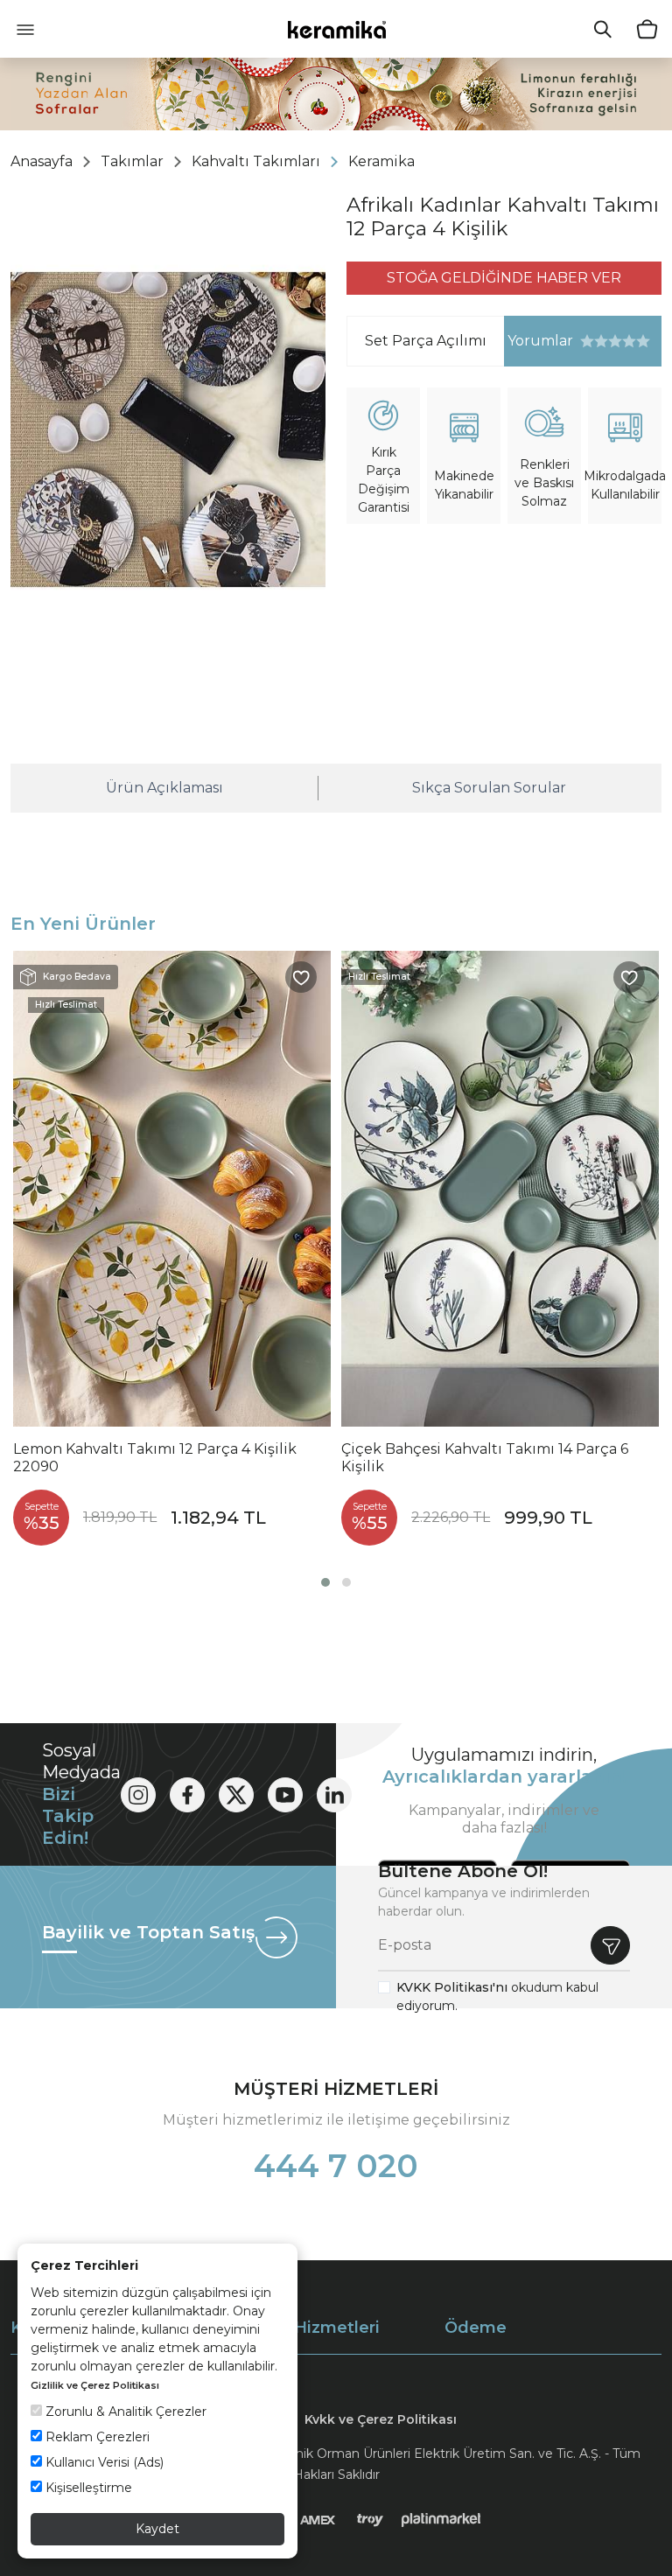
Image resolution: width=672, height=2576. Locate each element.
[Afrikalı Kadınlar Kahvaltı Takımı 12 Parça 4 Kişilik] (168, 429)
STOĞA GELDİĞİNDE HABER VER (504, 278)
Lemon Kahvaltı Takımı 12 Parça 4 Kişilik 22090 (155, 1458)
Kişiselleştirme (87, 2488)
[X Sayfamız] (236, 1795)
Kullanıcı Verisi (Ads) (103, 2462)
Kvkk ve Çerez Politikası (381, 2419)
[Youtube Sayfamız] (285, 1795)
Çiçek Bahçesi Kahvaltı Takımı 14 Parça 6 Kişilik (485, 1458)
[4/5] (608, 341)
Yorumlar (539, 341)
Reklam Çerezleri (96, 2437)
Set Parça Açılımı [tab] (426, 341)
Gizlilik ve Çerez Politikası (95, 2385)
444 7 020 (336, 2166)
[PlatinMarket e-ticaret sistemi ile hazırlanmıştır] (441, 2519)
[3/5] (601, 341)
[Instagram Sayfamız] (138, 1795)
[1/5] (587, 341)
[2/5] (594, 341)
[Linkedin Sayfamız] (334, 1795)
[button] (325, 1582)
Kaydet (157, 2529)
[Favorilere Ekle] (301, 977)
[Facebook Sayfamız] (187, 1795)
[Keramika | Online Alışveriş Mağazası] (336, 29)
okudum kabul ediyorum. (497, 1997)
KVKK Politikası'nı (452, 1987)
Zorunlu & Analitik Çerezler (124, 2412)
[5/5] (615, 341)
